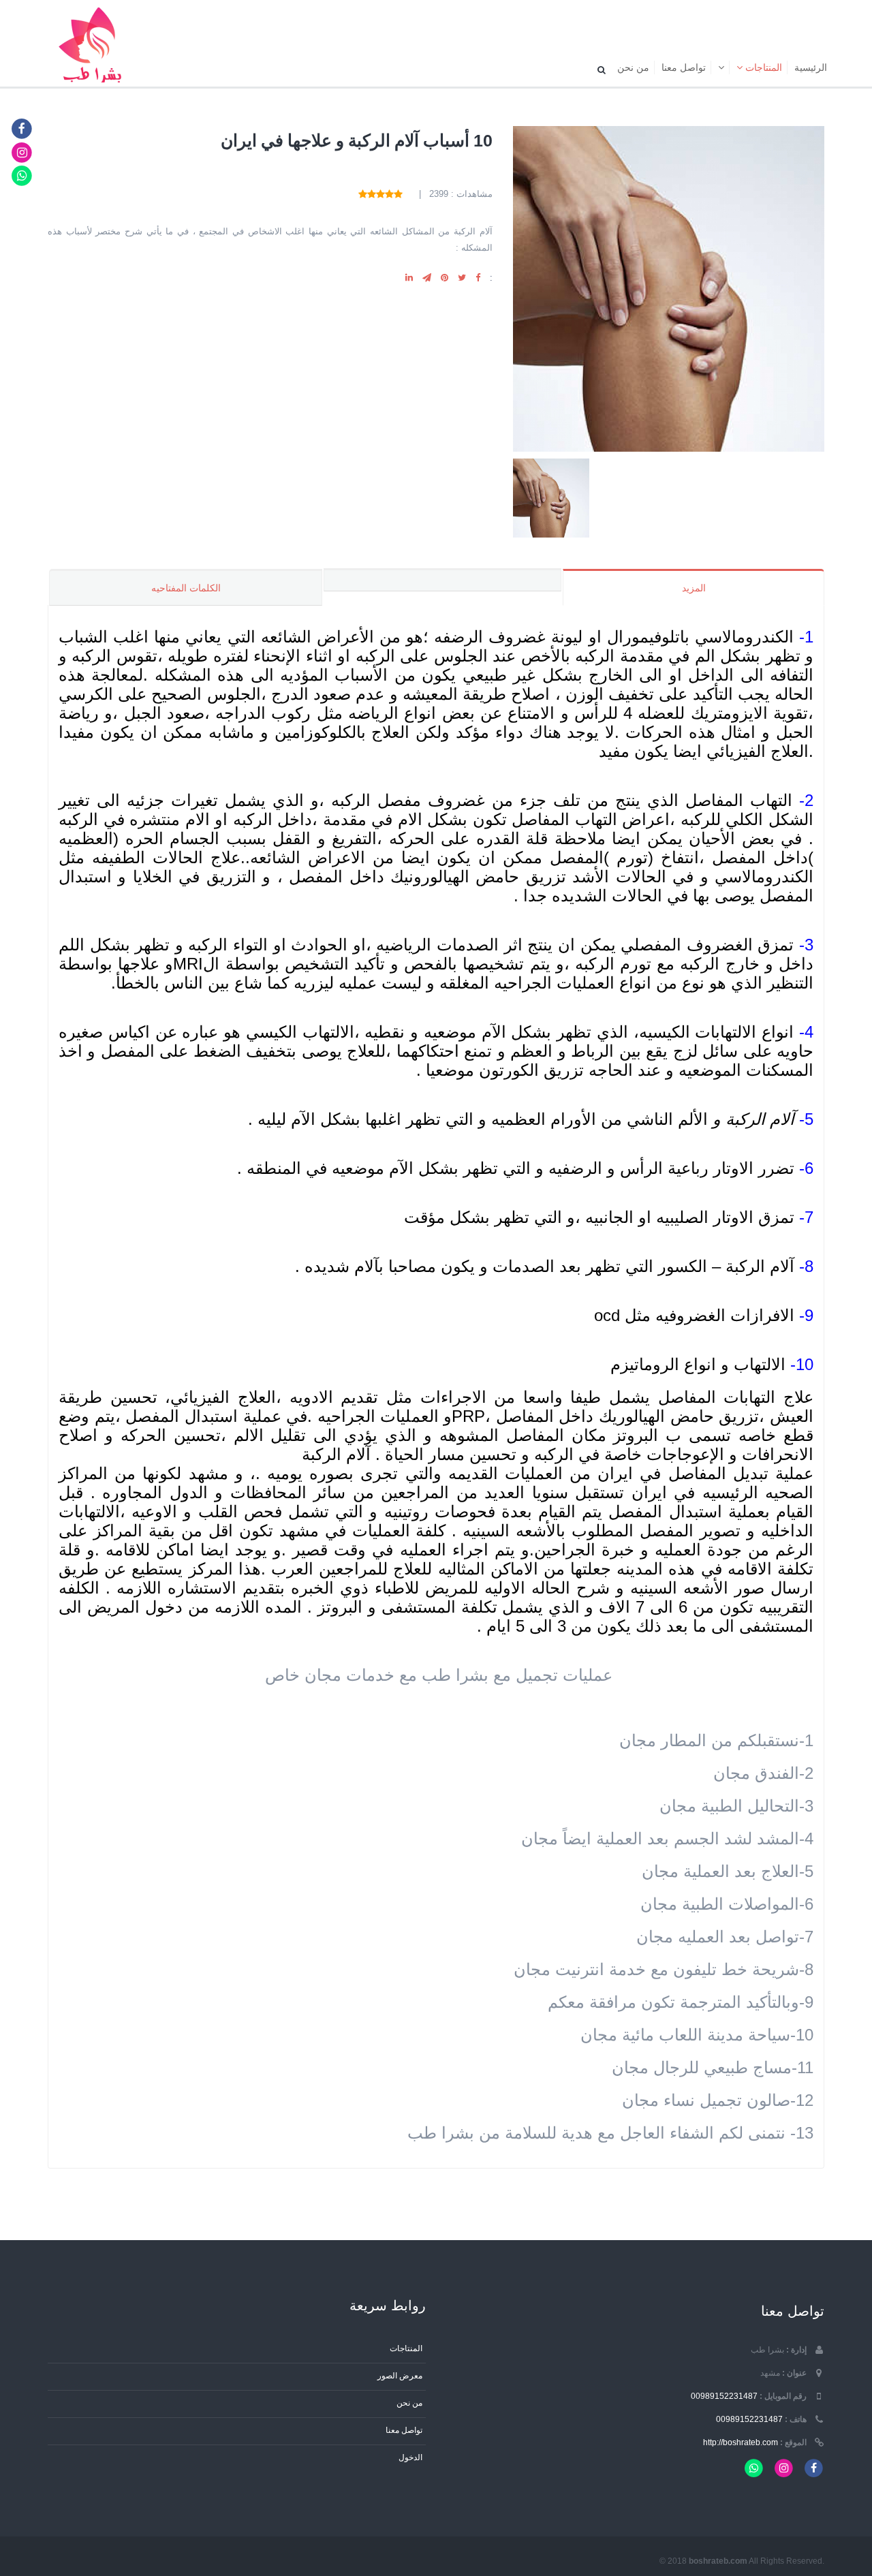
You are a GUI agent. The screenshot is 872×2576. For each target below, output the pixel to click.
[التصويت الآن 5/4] (372, 194)
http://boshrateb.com (741, 2442)
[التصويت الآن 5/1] (398, 194)
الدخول (410, 2457)
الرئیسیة (811, 67)
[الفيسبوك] (22, 128)
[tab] (442, 580)
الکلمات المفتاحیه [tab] (186, 588)
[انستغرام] (22, 152)
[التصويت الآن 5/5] (363, 194)
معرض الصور (400, 2375)
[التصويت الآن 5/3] (380, 194)
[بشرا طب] (94, 44)
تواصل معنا (684, 67)
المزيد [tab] (694, 588)
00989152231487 (724, 2396)
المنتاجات (762, 67)
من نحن (633, 67)
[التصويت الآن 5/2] (389, 194)
